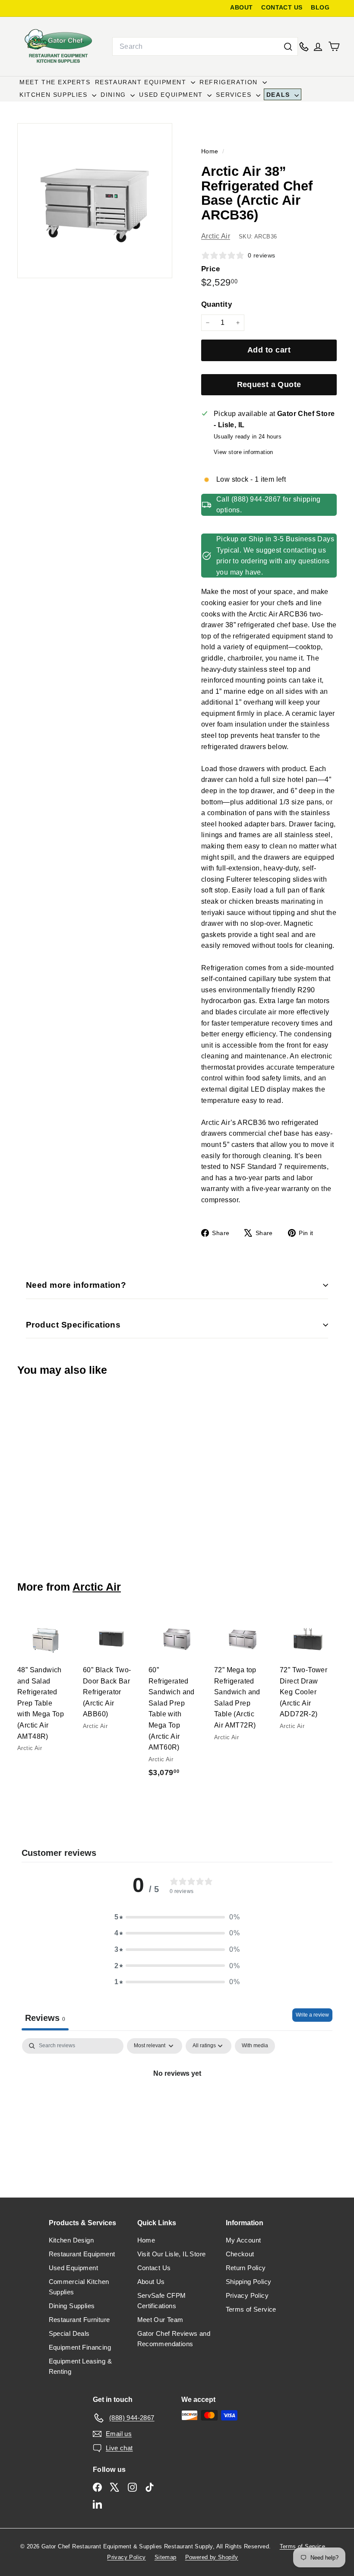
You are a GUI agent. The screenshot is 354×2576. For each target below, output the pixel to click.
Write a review (312, 2015)
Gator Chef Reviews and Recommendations (174, 2339)
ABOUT (241, 8)
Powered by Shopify (212, 2557)
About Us (151, 2282)
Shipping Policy (249, 2282)
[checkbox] (255, 2046)
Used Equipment (172, 95)
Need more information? (76, 1285)
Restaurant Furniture (79, 2320)
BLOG (320, 8)
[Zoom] (95, 201)
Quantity (217, 304)
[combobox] (205, 47)
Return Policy (246, 2268)
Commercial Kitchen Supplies (79, 2287)
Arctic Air (216, 236)
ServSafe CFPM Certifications (162, 2301)
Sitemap (166, 2557)
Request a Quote (269, 384)
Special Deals (69, 2333)
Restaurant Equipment (142, 82)
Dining (114, 95)
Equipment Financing (80, 2347)
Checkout (240, 2254)
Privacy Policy (247, 2295)
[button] (177, 1917)
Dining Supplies (72, 2306)
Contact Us (154, 2268)
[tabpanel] (177, 2103)
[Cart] (334, 46)
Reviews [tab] (45, 2018)
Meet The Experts (55, 82)
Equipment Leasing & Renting (81, 2366)
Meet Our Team (160, 2320)
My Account (243, 2240)
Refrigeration (230, 82)
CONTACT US (282, 8)
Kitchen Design (71, 2240)
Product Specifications (73, 1325)
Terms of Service (251, 2309)
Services (235, 95)
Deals (280, 95)
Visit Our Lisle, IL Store (172, 2254)
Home (211, 151)
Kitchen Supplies (55, 95)
